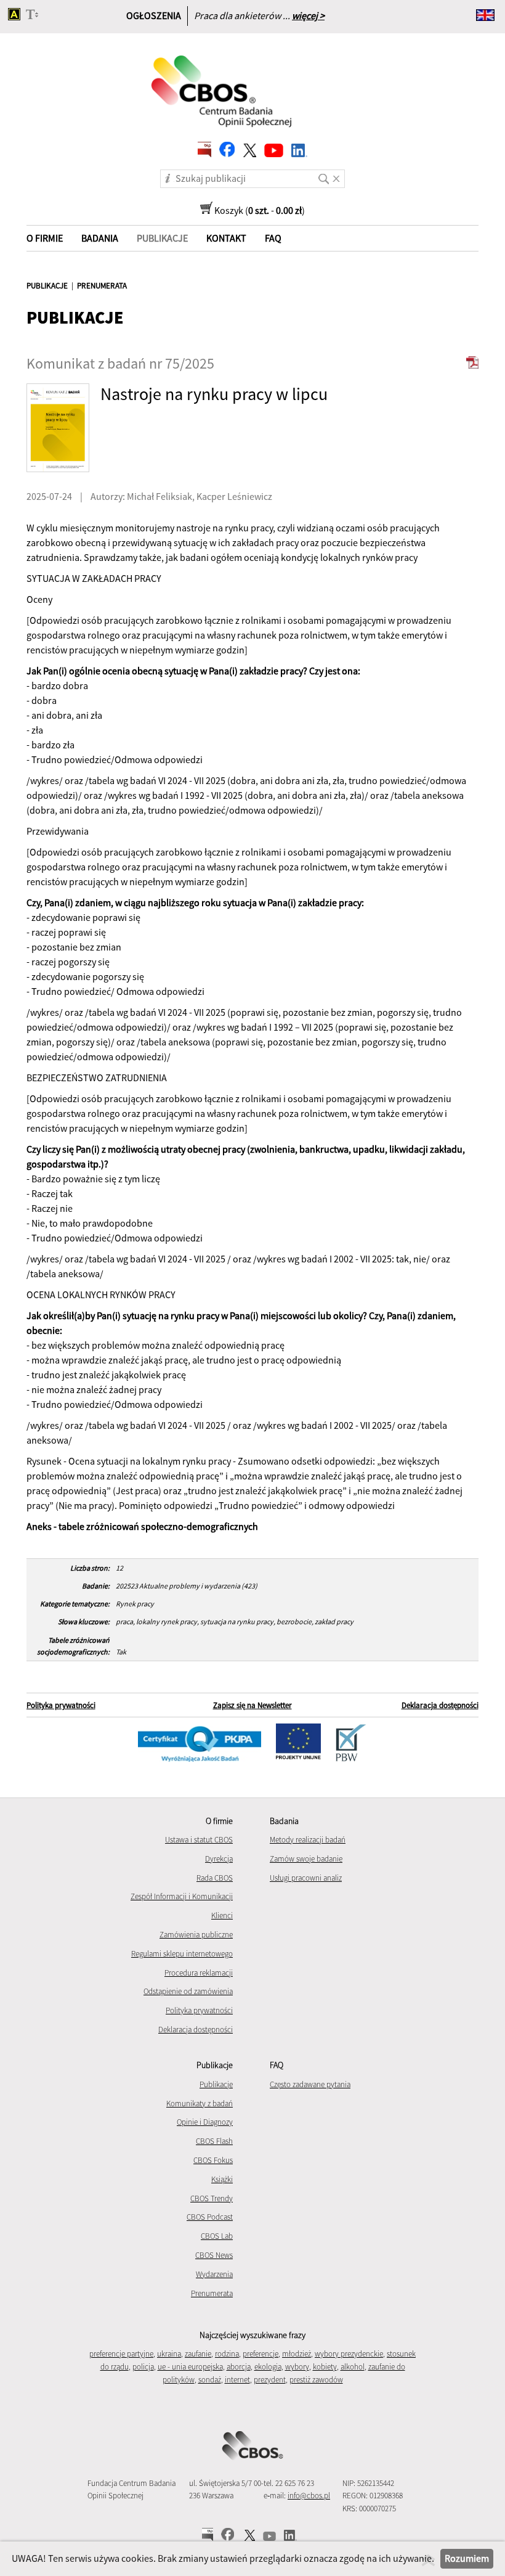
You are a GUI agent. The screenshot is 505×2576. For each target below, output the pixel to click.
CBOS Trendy (212, 2198)
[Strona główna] (222, 83)
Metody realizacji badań (308, 1840)
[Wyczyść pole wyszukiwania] (338, 174)
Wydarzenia (214, 2274)
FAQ (273, 238)
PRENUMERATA (102, 286)
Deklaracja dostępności (440, 1705)
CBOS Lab (217, 2236)
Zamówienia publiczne (196, 1935)
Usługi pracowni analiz (306, 1878)
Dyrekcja (219, 1859)
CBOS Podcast (210, 2217)
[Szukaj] (323, 174)
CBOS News (214, 2255)
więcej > (308, 15)
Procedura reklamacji (199, 1973)
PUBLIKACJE (47, 286)
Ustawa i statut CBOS (199, 1840)
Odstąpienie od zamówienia (188, 1991)
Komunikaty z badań (200, 2104)
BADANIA (100, 238)
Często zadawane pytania (310, 2084)
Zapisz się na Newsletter (252, 1705)
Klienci (222, 1916)
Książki (222, 2179)
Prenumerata (212, 2293)
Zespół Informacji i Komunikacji (182, 1896)
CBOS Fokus (213, 2160)
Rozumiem (467, 2558)
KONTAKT (226, 238)
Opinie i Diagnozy (205, 2122)
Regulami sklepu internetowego (182, 1954)
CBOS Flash (214, 2141)
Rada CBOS (215, 1878)
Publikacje (216, 2084)
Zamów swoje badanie (306, 1859)
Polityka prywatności (61, 1705)
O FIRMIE (45, 238)
